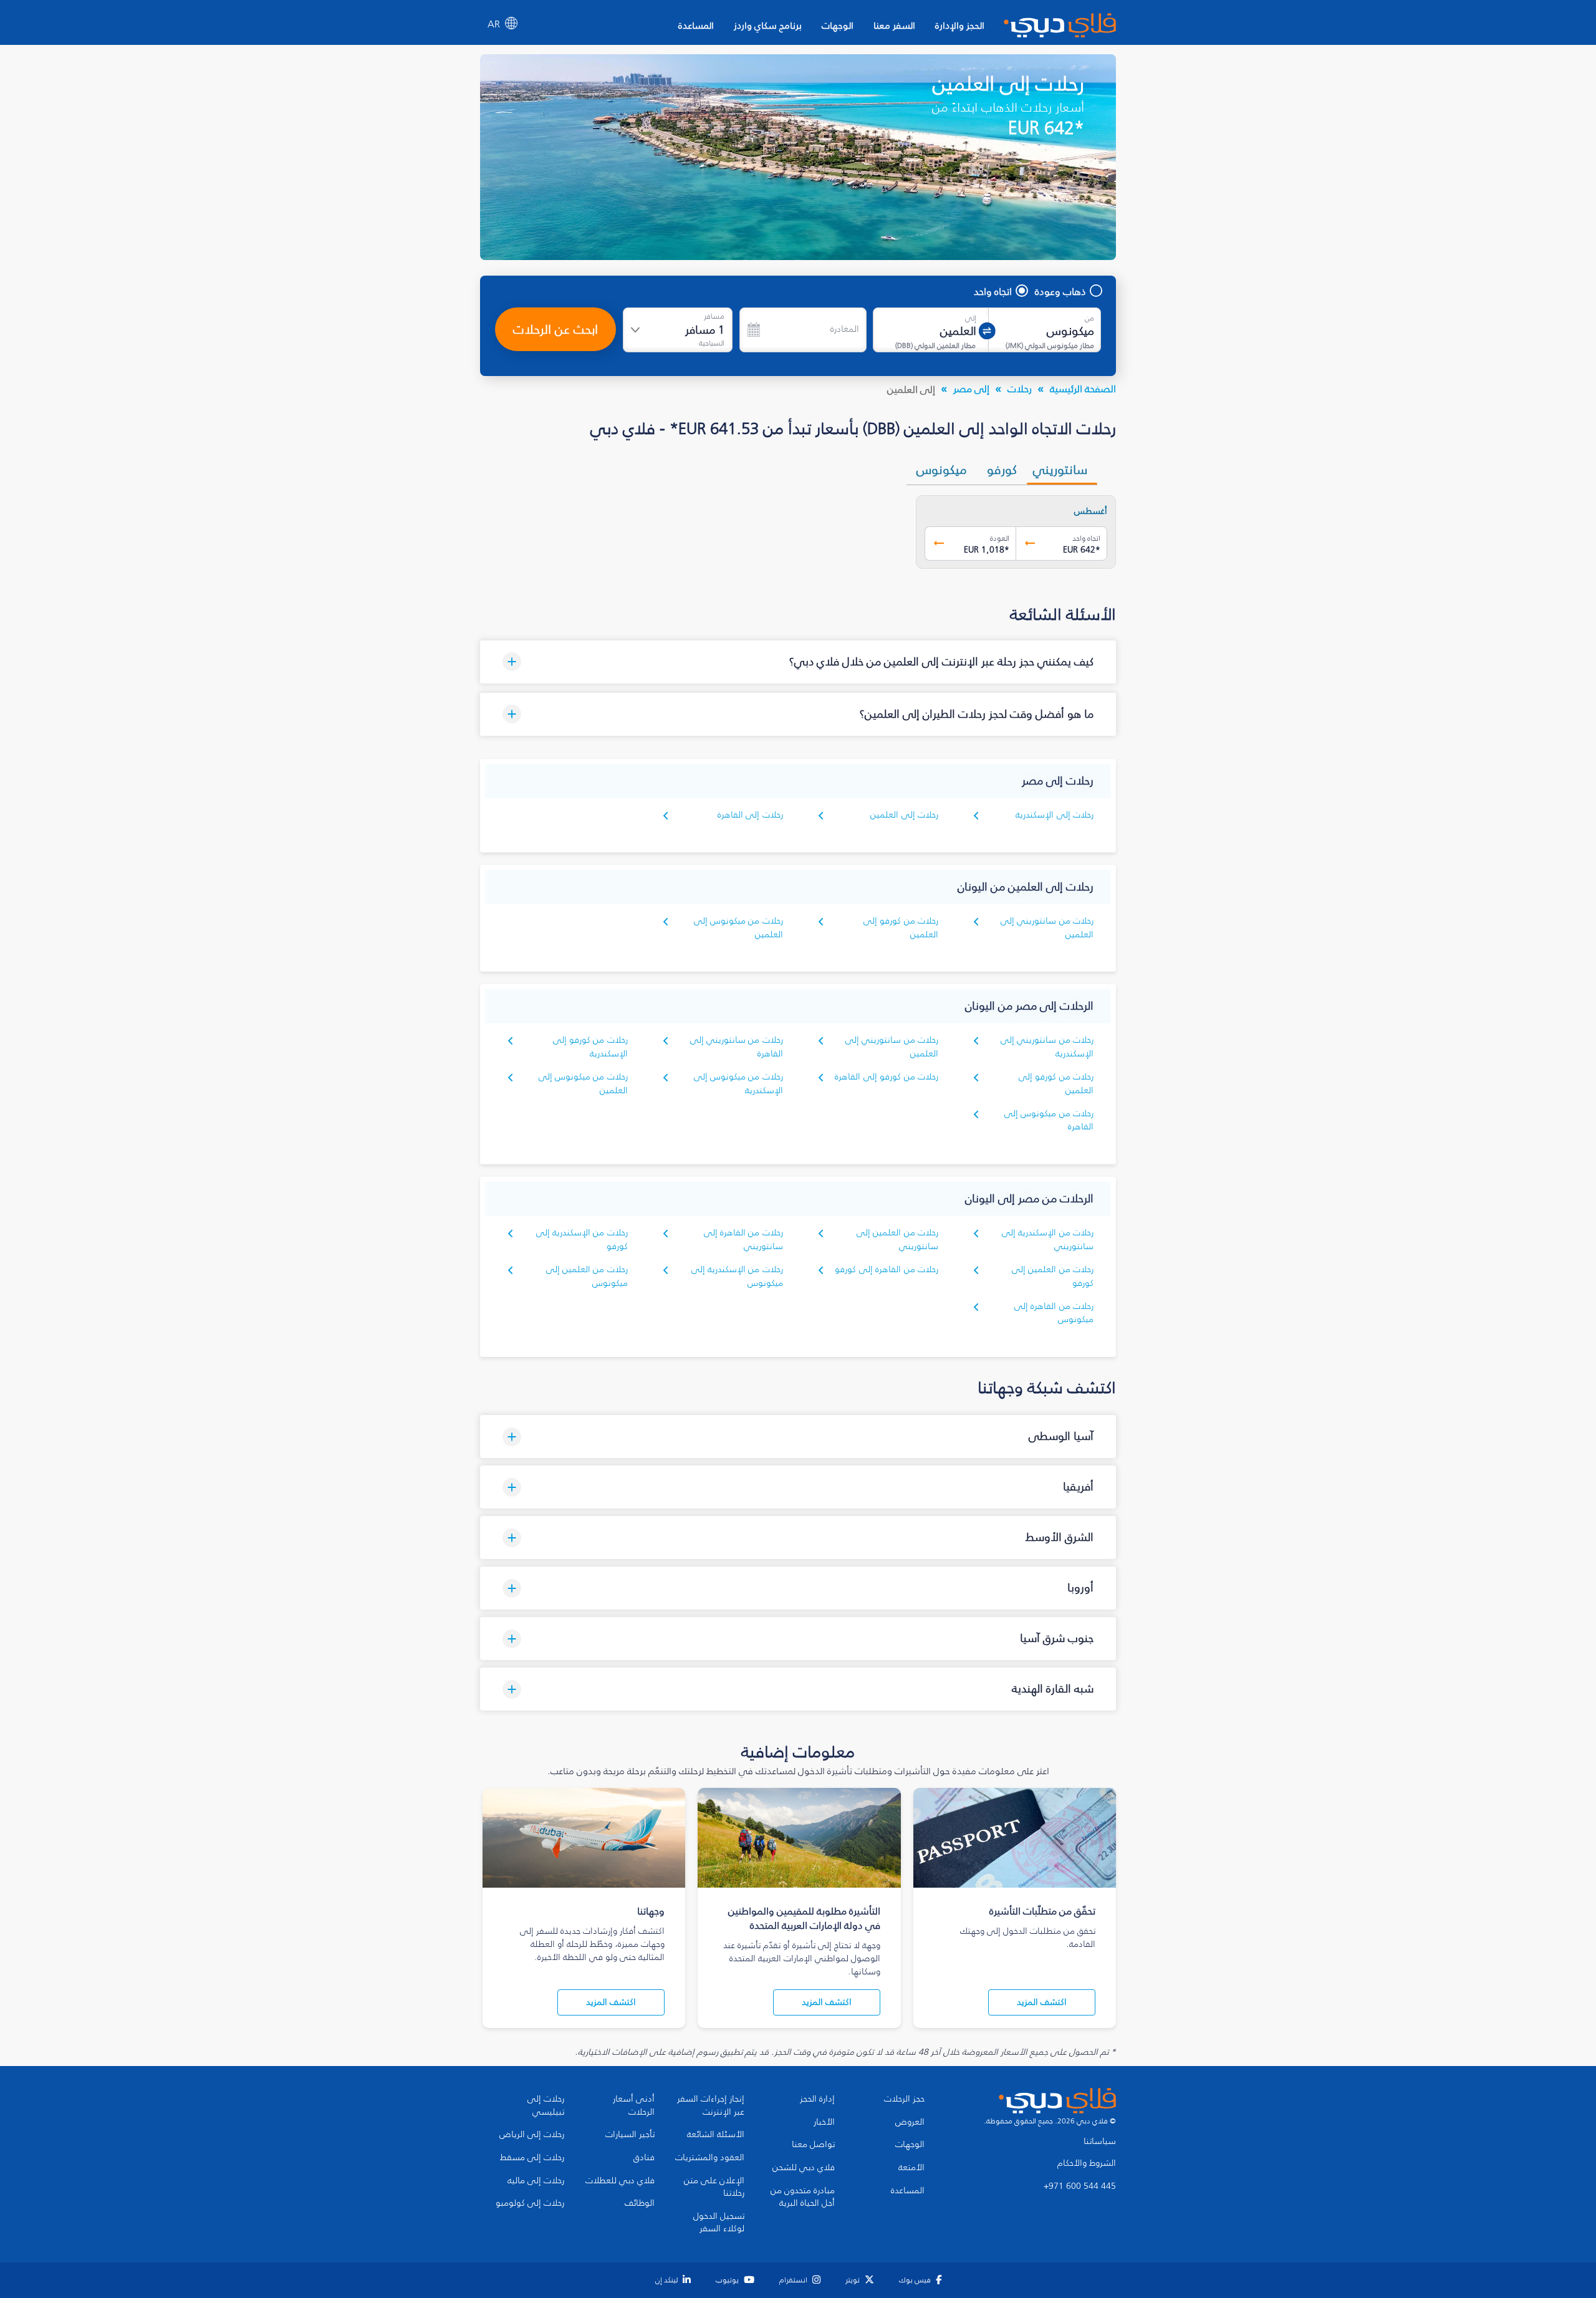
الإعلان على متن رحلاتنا (714, 2187)
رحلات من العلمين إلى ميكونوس (587, 1276)
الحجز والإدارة (960, 25)
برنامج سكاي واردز (768, 25)
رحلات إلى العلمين (904, 815)
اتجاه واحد (993, 291)
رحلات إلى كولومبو (530, 2203)
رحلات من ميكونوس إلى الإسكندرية (738, 1084)
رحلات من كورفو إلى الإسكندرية (590, 1047)
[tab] (1062, 470)
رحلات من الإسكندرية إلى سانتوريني (1048, 1239)
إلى (971, 318)
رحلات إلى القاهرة (750, 815)
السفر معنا (894, 25)
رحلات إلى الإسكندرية (1055, 815)
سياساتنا (1100, 2141)
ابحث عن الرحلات (555, 329)
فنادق (644, 2158)
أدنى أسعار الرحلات (634, 2106)
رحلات (1020, 389)
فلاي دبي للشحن (804, 2168)
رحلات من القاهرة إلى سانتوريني (743, 1239)
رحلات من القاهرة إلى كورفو (887, 1269)
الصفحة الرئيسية (1083, 389)
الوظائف (640, 2203)
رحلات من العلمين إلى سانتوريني (897, 1239)
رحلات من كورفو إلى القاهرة (887, 1077)
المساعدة (696, 25)
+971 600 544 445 (1080, 2186)
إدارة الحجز (817, 2099)
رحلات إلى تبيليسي (546, 2106)
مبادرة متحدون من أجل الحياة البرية (803, 2197)
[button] (798, 662)
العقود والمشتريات (710, 2158)
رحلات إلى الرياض (532, 2135)
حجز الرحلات (904, 2099)
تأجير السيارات (630, 2135)
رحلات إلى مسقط (532, 2158)
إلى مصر (971, 389)
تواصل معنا (813, 2145)
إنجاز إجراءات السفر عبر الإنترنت (711, 2106)
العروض (910, 2122)
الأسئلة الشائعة (716, 2135)
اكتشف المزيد (1042, 2002)
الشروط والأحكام (1087, 2163)
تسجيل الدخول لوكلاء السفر (719, 2223)
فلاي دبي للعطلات (620, 2181)
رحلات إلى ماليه (536, 2181)
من (1089, 318)
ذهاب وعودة (1060, 291)
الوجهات (838, 25)
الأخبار (824, 2122)
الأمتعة (911, 2168)
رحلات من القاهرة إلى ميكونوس (1054, 1313)
